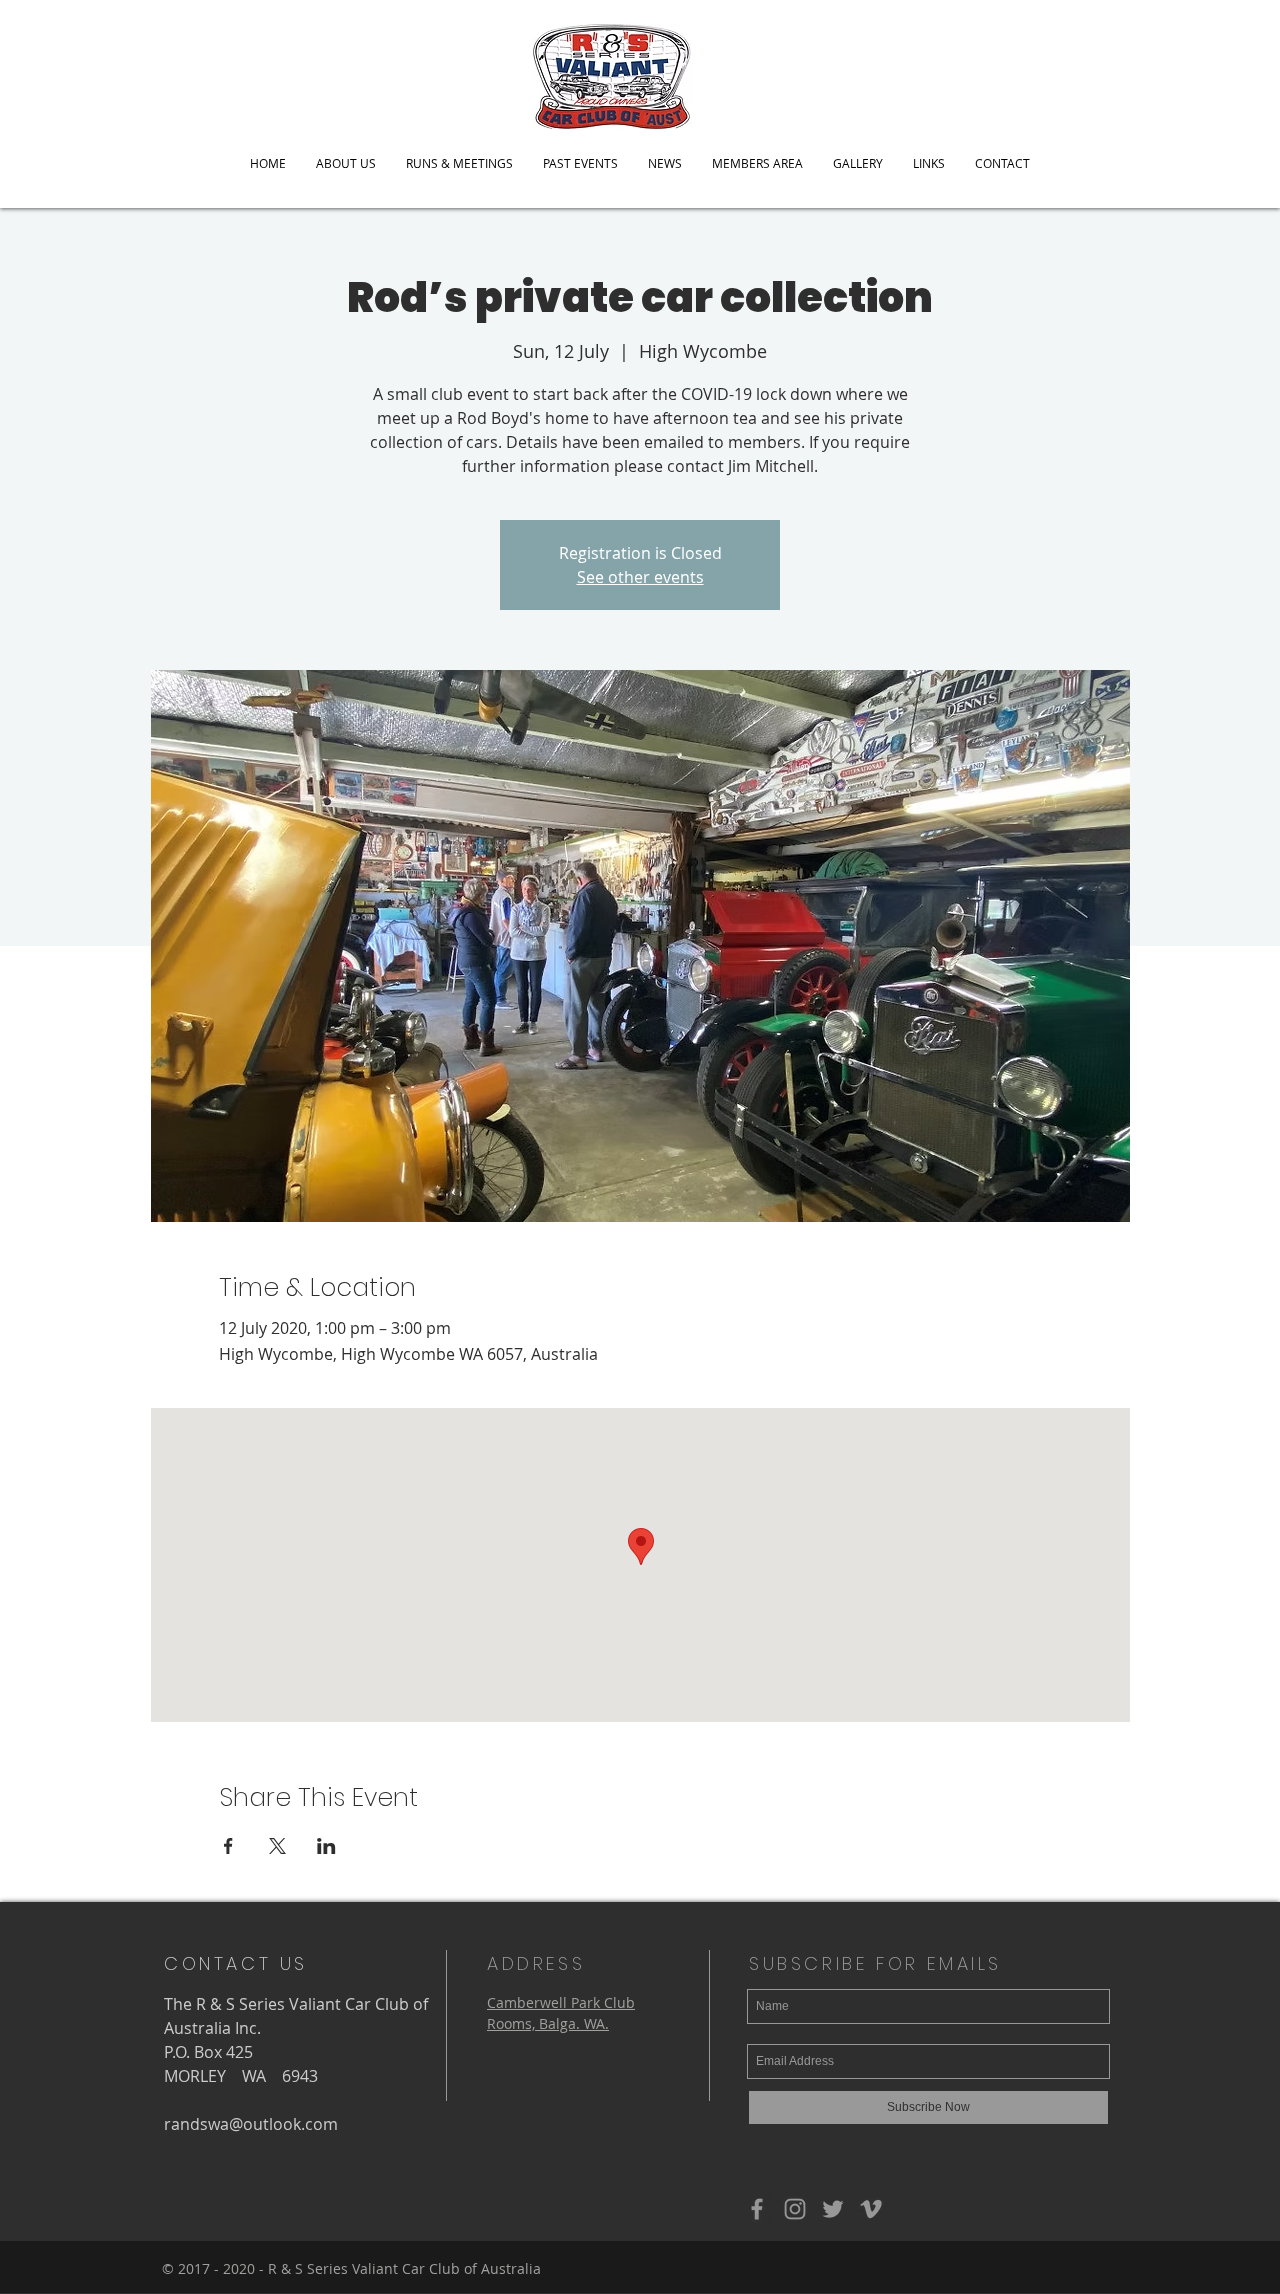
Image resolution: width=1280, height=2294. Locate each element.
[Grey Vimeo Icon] (871, 2209)
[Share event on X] (277, 1846)
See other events (640, 577)
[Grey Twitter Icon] (833, 2209)
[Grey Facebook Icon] (757, 2209)
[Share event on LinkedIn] (326, 1846)
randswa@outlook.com (251, 2124)
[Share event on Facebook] (228, 1846)
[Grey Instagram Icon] (795, 2209)
